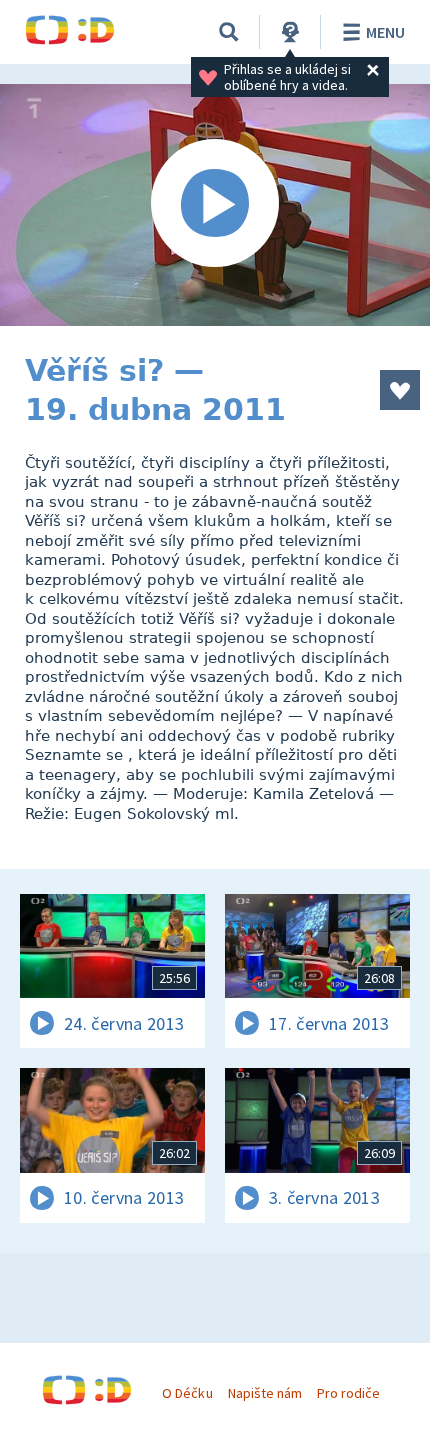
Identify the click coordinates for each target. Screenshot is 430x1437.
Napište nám (265, 1393)
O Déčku (187, 1393)
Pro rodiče (348, 1393)
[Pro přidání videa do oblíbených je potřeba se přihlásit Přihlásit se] (400, 390)
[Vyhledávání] (229, 32)
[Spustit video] (215, 205)
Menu (385, 32)
